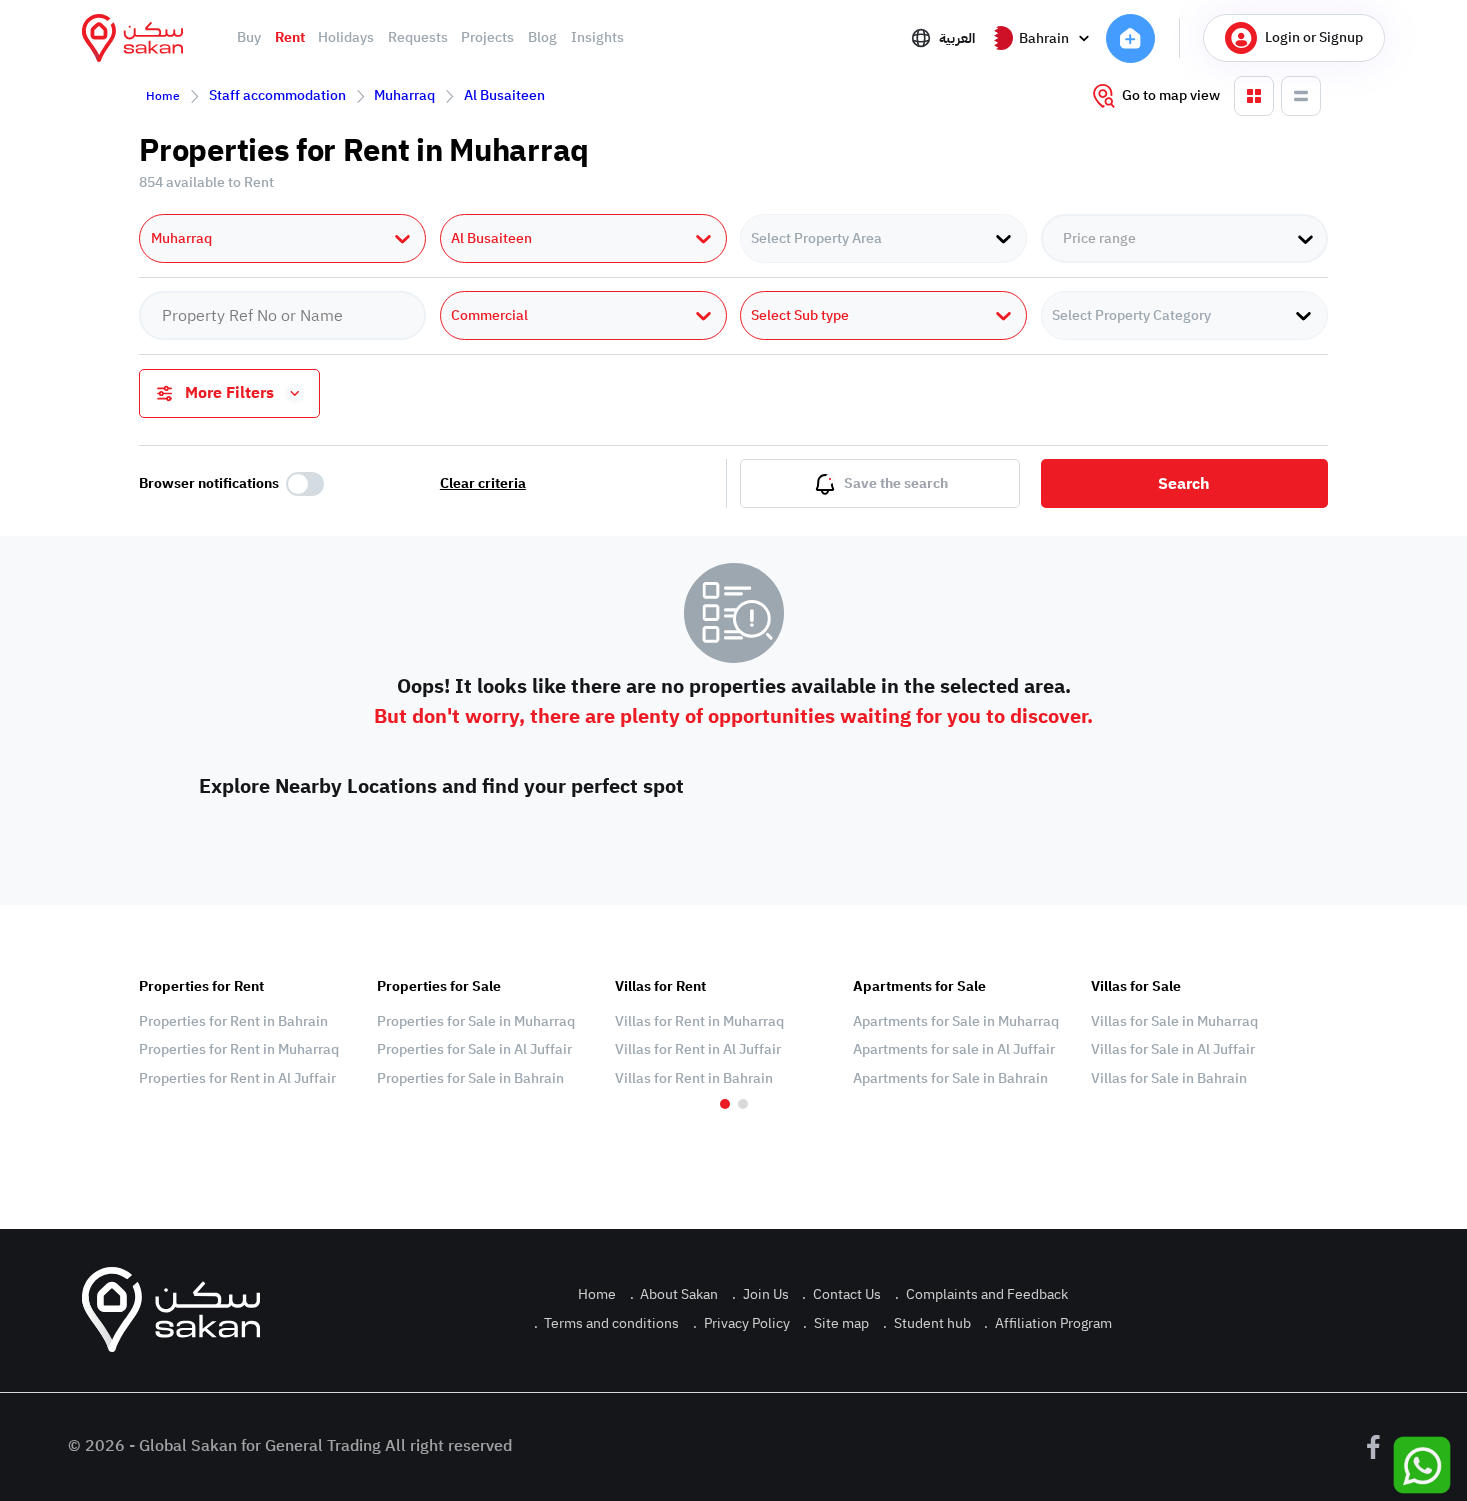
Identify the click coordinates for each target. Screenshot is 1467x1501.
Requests (418, 38)
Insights (597, 38)
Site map (836, 1323)
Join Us (760, 1294)
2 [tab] (743, 1104)
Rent (290, 38)
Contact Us (841, 1294)
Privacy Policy (741, 1323)
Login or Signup (1314, 37)
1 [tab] (725, 1104)
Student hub (927, 1323)
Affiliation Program (1048, 1323)
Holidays (346, 38)
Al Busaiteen (504, 95)
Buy (249, 38)
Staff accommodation (277, 95)
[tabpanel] (248, 1033)
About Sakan (674, 1294)
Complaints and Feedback (981, 1294)
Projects (487, 38)
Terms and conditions (607, 1323)
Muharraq (404, 95)
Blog (542, 38)
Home (163, 96)
